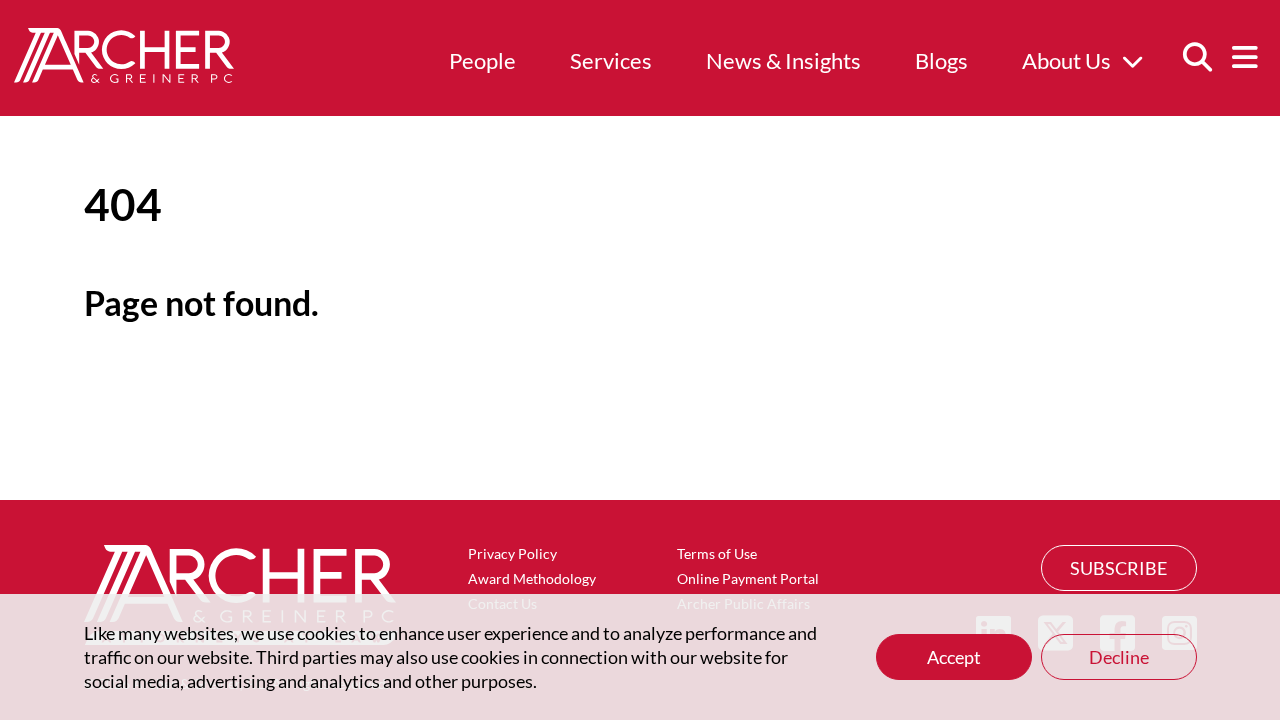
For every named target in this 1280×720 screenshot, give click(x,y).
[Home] (124, 76)
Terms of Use (717, 553)
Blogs (941, 60)
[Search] (1197, 58)
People (482, 60)
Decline (1119, 657)
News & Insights (783, 60)
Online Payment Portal (748, 578)
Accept (954, 657)
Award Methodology (532, 578)
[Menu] (1245, 58)
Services (611, 60)
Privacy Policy (512, 553)
